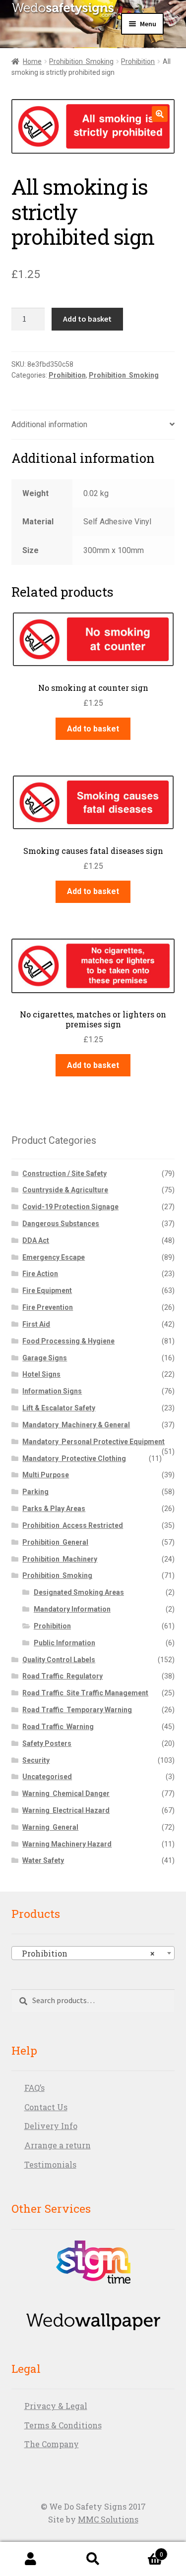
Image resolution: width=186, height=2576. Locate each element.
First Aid (36, 1324)
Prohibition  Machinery (60, 1559)
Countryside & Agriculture (65, 1190)
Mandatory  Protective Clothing (74, 1458)
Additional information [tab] (49, 424)
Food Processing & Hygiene (68, 1341)
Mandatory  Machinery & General (76, 1425)
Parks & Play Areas (54, 1509)
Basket (144, 2551)
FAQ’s (34, 2088)
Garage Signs (45, 1358)
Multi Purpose (46, 1475)
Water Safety (43, 1860)
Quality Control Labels (59, 1660)
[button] (160, 114)
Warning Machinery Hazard (67, 1844)
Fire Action (40, 1274)
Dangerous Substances (61, 1224)
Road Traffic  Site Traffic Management (85, 1693)
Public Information (64, 1643)
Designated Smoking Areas (79, 1592)
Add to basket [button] (93, 729)
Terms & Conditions (63, 2425)
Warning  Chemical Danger (66, 1793)
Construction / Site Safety (64, 1174)
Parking (35, 1492)
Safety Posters (47, 1743)
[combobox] (93, 1953)
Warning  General (50, 1827)
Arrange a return (58, 2145)
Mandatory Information (72, 1609)
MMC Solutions (108, 2519)
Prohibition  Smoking (81, 61)
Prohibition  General (55, 1542)
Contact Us (46, 2107)
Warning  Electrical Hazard (66, 1810)
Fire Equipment (47, 1290)
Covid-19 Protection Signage (70, 1207)
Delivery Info (51, 2126)
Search (93, 2559)
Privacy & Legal (56, 2406)
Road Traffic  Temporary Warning (77, 1710)
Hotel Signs (41, 1374)
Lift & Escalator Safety (59, 1408)
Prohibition (138, 61)
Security (36, 1760)
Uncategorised (47, 1777)
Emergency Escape (54, 1257)
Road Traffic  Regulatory (62, 1676)
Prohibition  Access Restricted (73, 1525)
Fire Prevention (48, 1307)
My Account (31, 2559)
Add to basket (87, 319)
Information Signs (52, 1391)
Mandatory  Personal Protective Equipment (93, 1442)
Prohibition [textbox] (85, 1953)
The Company (52, 2444)
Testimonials (50, 2164)
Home (32, 61)
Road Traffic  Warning (58, 1727)
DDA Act (36, 1240)
